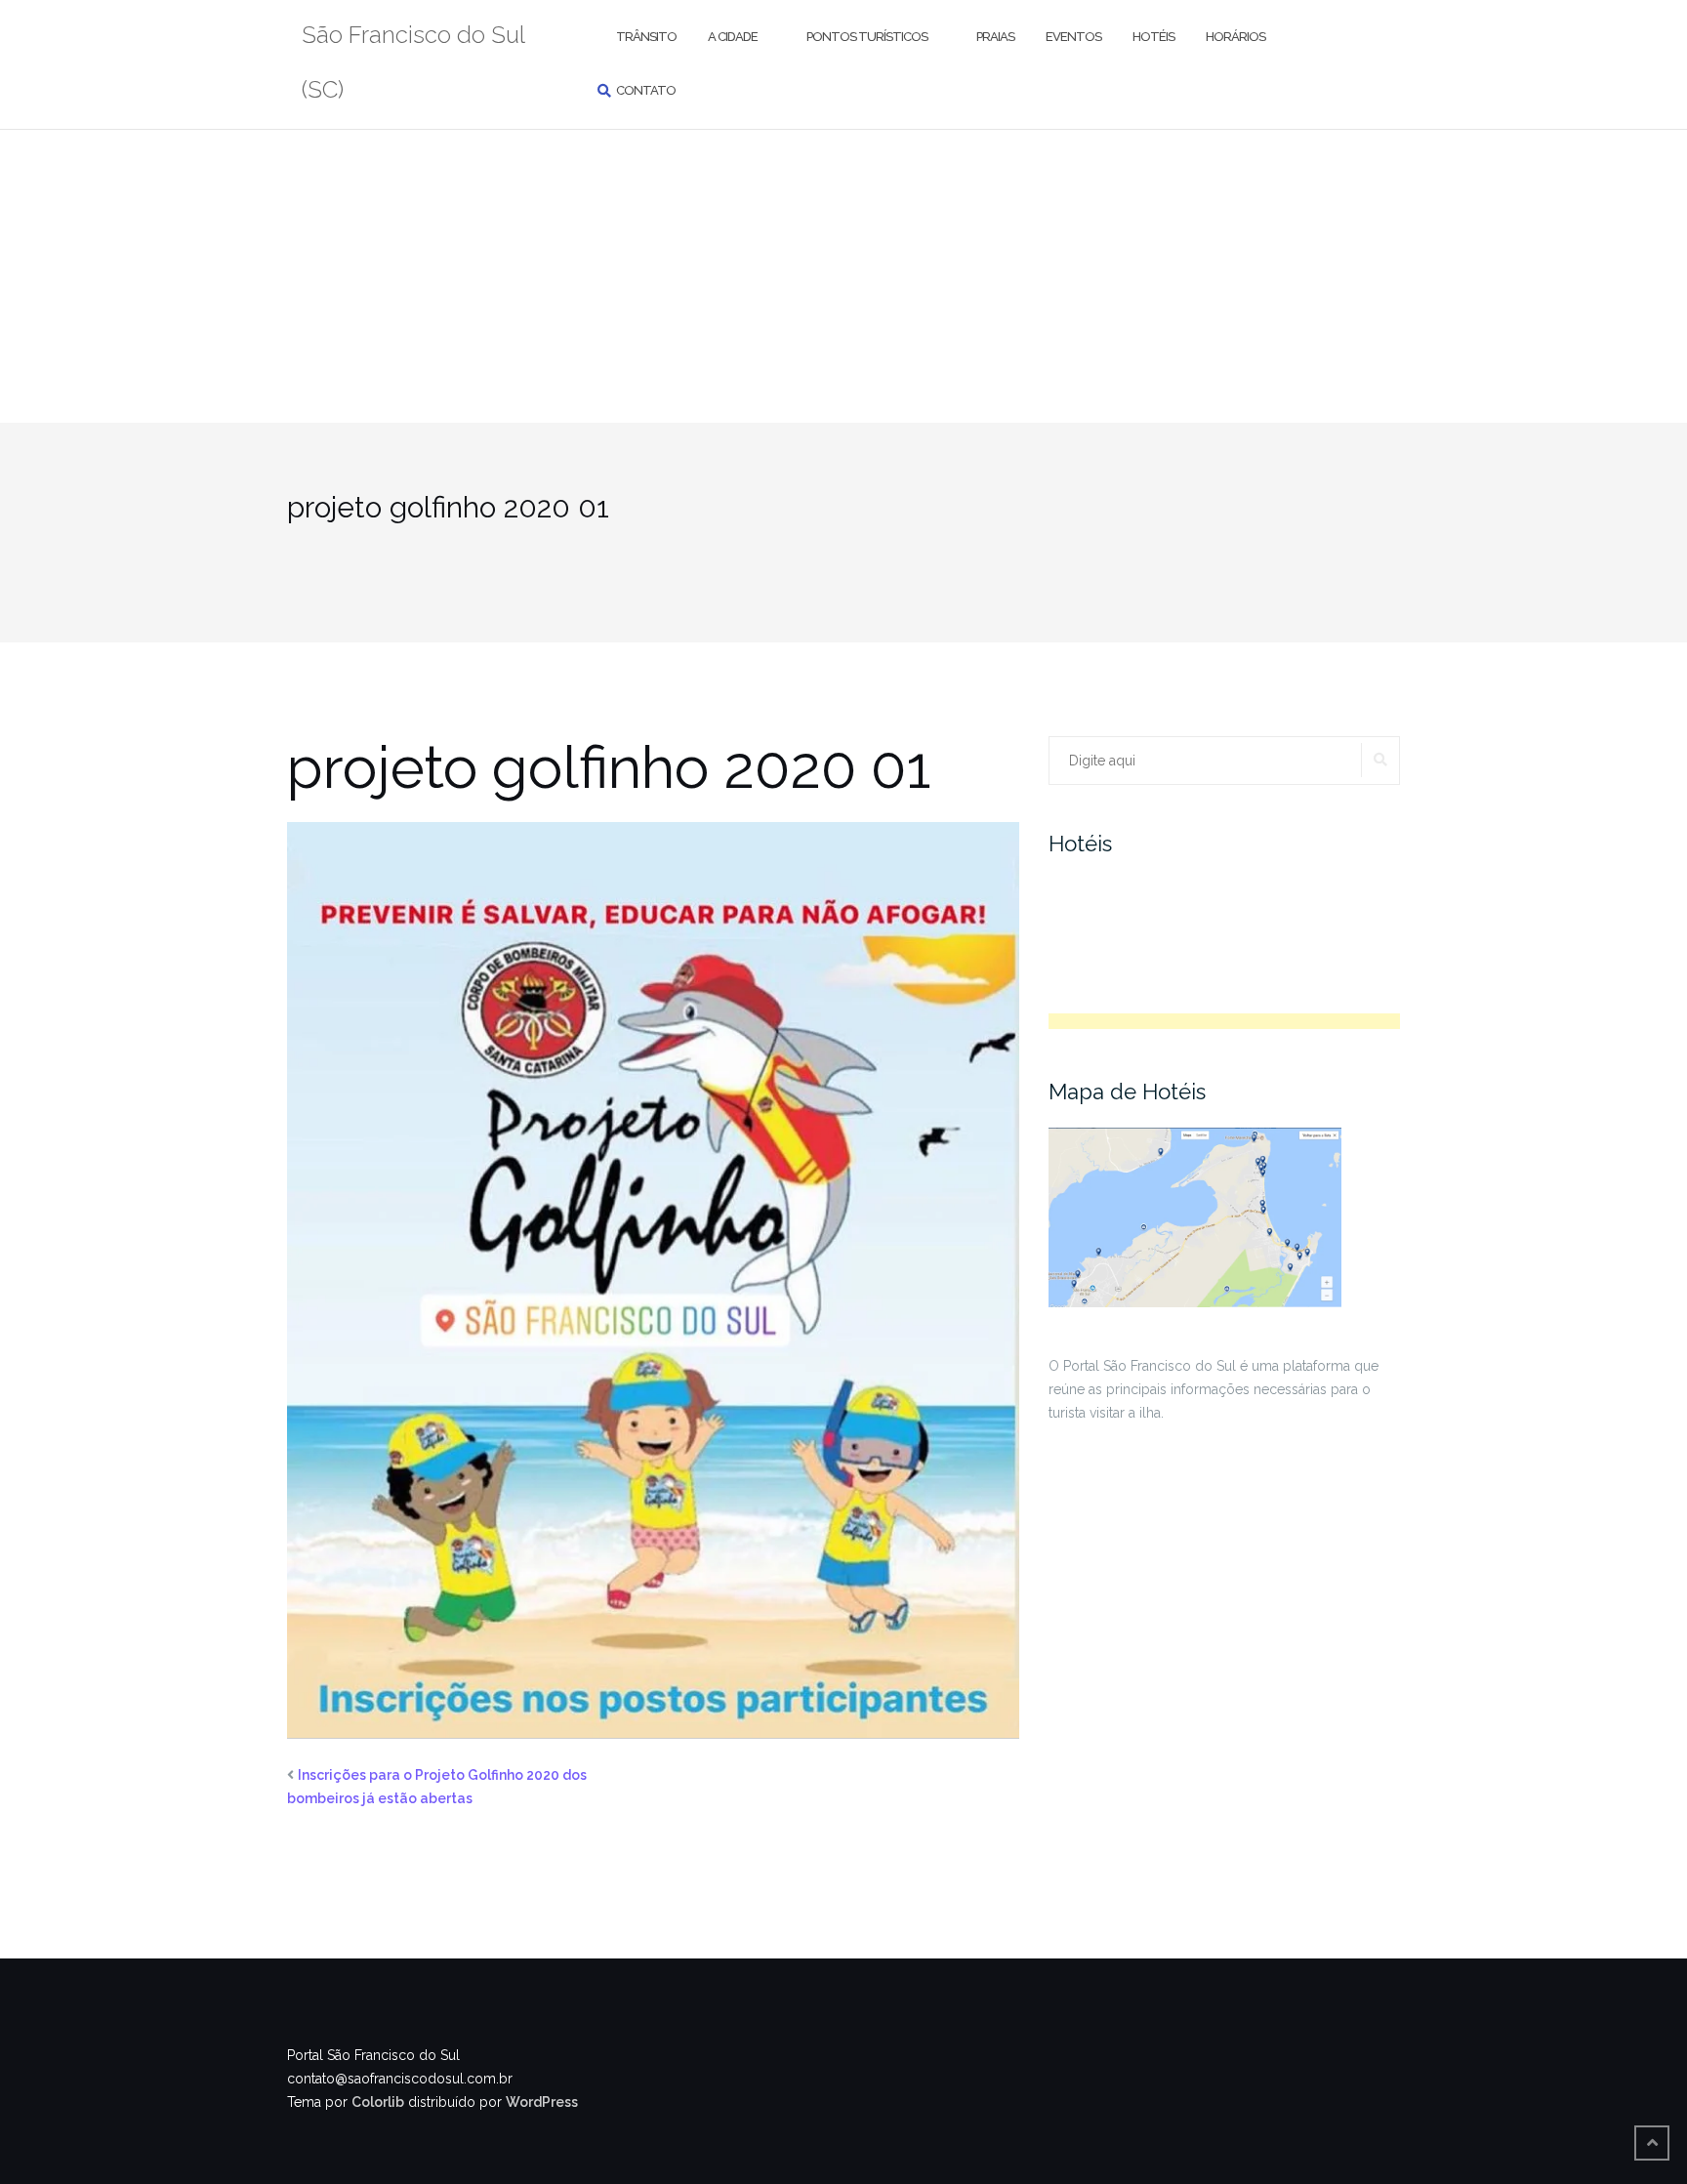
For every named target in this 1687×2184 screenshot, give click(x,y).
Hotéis (1153, 37)
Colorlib (378, 2102)
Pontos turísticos (867, 37)
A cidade (733, 37)
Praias (995, 37)
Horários (1235, 37)
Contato (646, 90)
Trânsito (646, 37)
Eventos (1073, 37)
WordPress (542, 2102)
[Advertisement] (843, 276)
